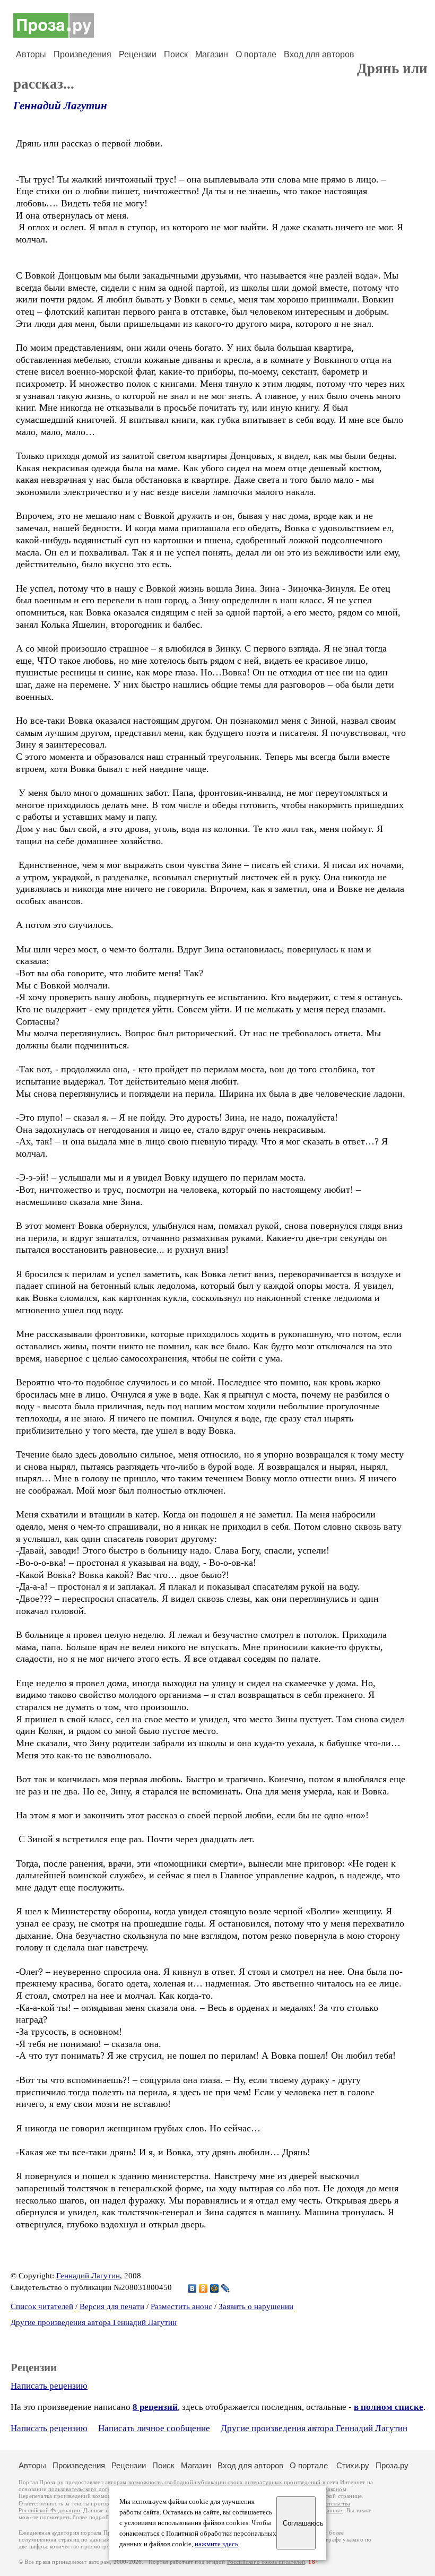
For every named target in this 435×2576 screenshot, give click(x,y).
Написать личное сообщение (154, 2428)
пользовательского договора (86, 2489)
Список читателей (42, 2306)
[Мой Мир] (215, 2288)
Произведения (82, 54)
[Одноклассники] (203, 2288)
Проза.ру (392, 2465)
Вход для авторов (319, 54)
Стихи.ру (353, 2465)
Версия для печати (112, 2306)
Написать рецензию (49, 2386)
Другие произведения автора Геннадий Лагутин (94, 2322)
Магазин (212, 54)
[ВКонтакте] (192, 2288)
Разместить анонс (181, 2306)
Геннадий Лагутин (60, 106)
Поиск (176, 54)
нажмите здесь (216, 2544)
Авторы (31, 54)
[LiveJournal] (226, 2288)
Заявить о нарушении (256, 2306)
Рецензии (138, 54)
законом (336, 2489)
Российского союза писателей (266, 2562)
